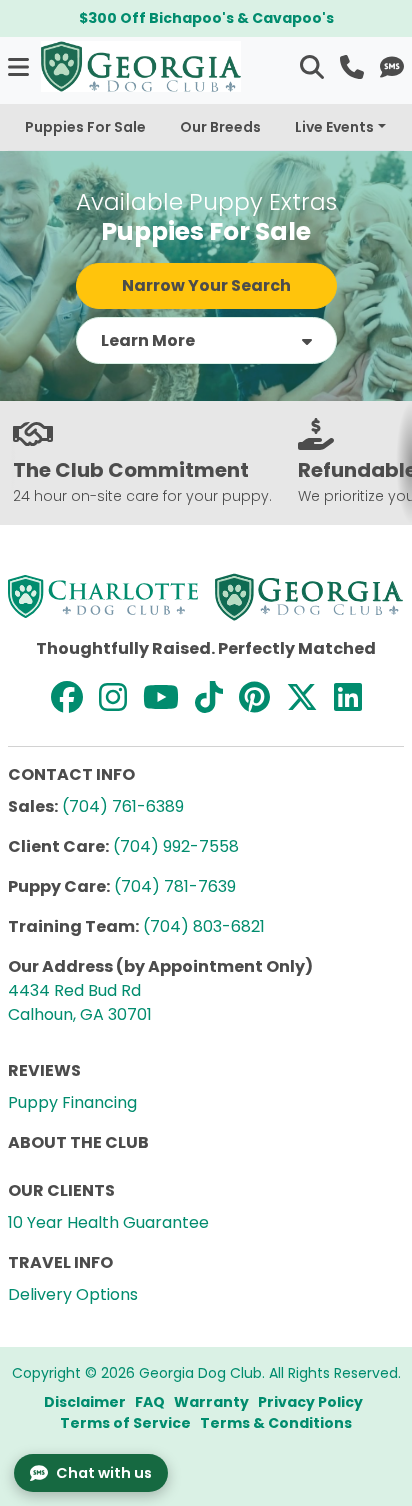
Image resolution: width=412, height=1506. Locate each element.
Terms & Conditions (276, 1423)
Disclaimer (85, 1402)
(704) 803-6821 (204, 926)
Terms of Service (125, 1423)
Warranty (211, 1402)
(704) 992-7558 (176, 846)
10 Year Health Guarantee (108, 1222)
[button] (20, 66)
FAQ (150, 1402)
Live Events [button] (334, 127)
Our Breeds (220, 127)
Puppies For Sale (85, 127)
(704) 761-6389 (123, 806)
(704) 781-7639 (175, 886)
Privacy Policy (310, 1402)
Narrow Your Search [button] (206, 285)
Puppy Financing (72, 1102)
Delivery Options (73, 1294)
